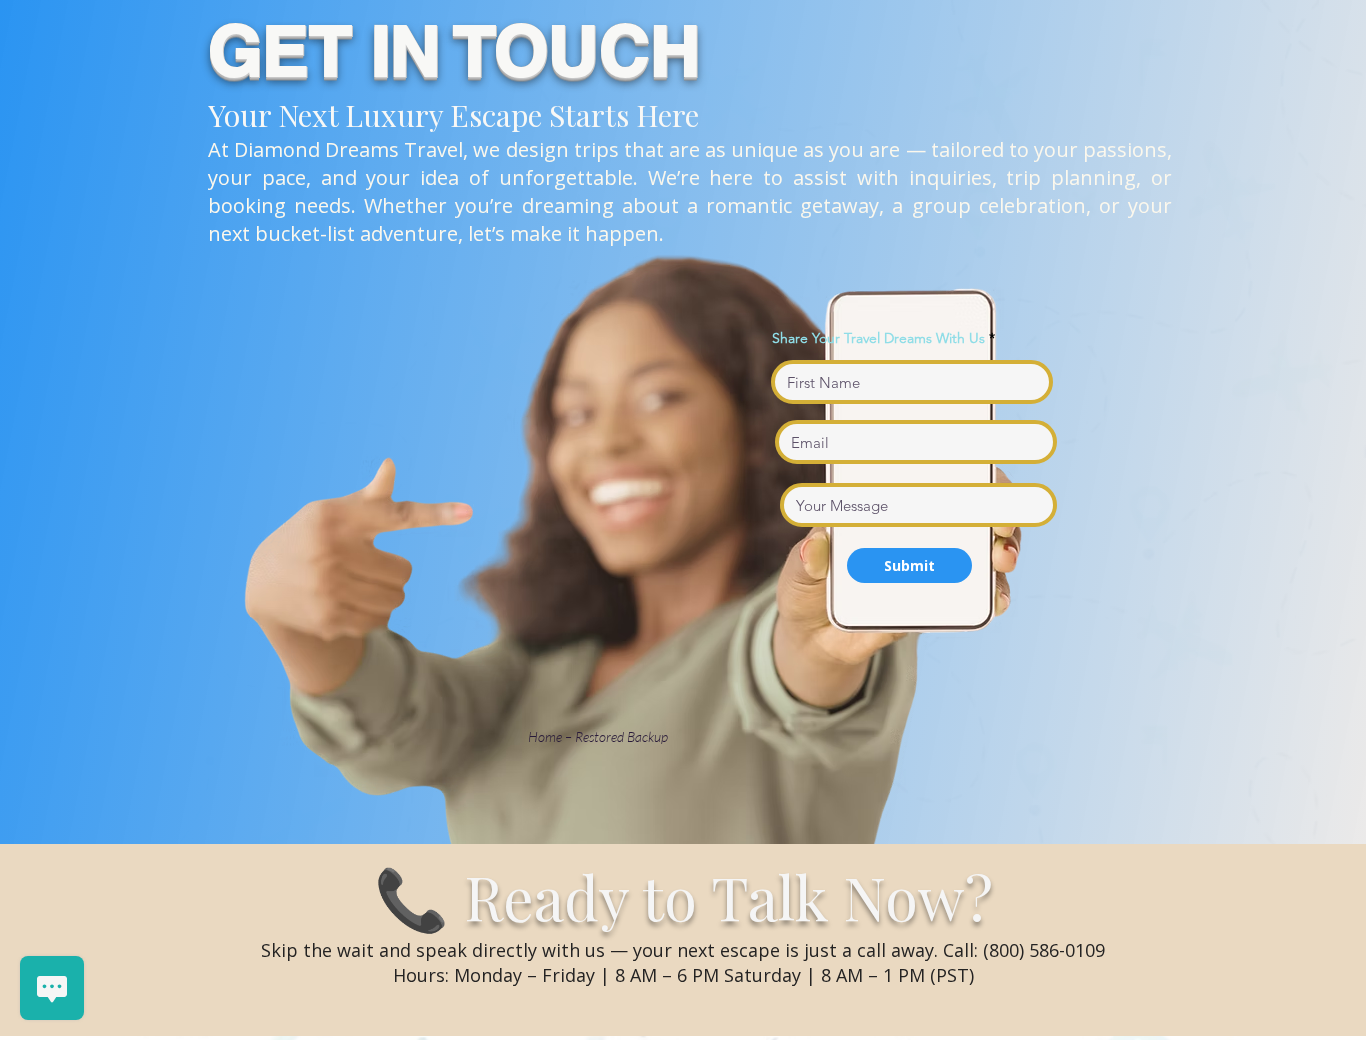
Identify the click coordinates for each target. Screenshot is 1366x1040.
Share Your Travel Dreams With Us (878, 338)
